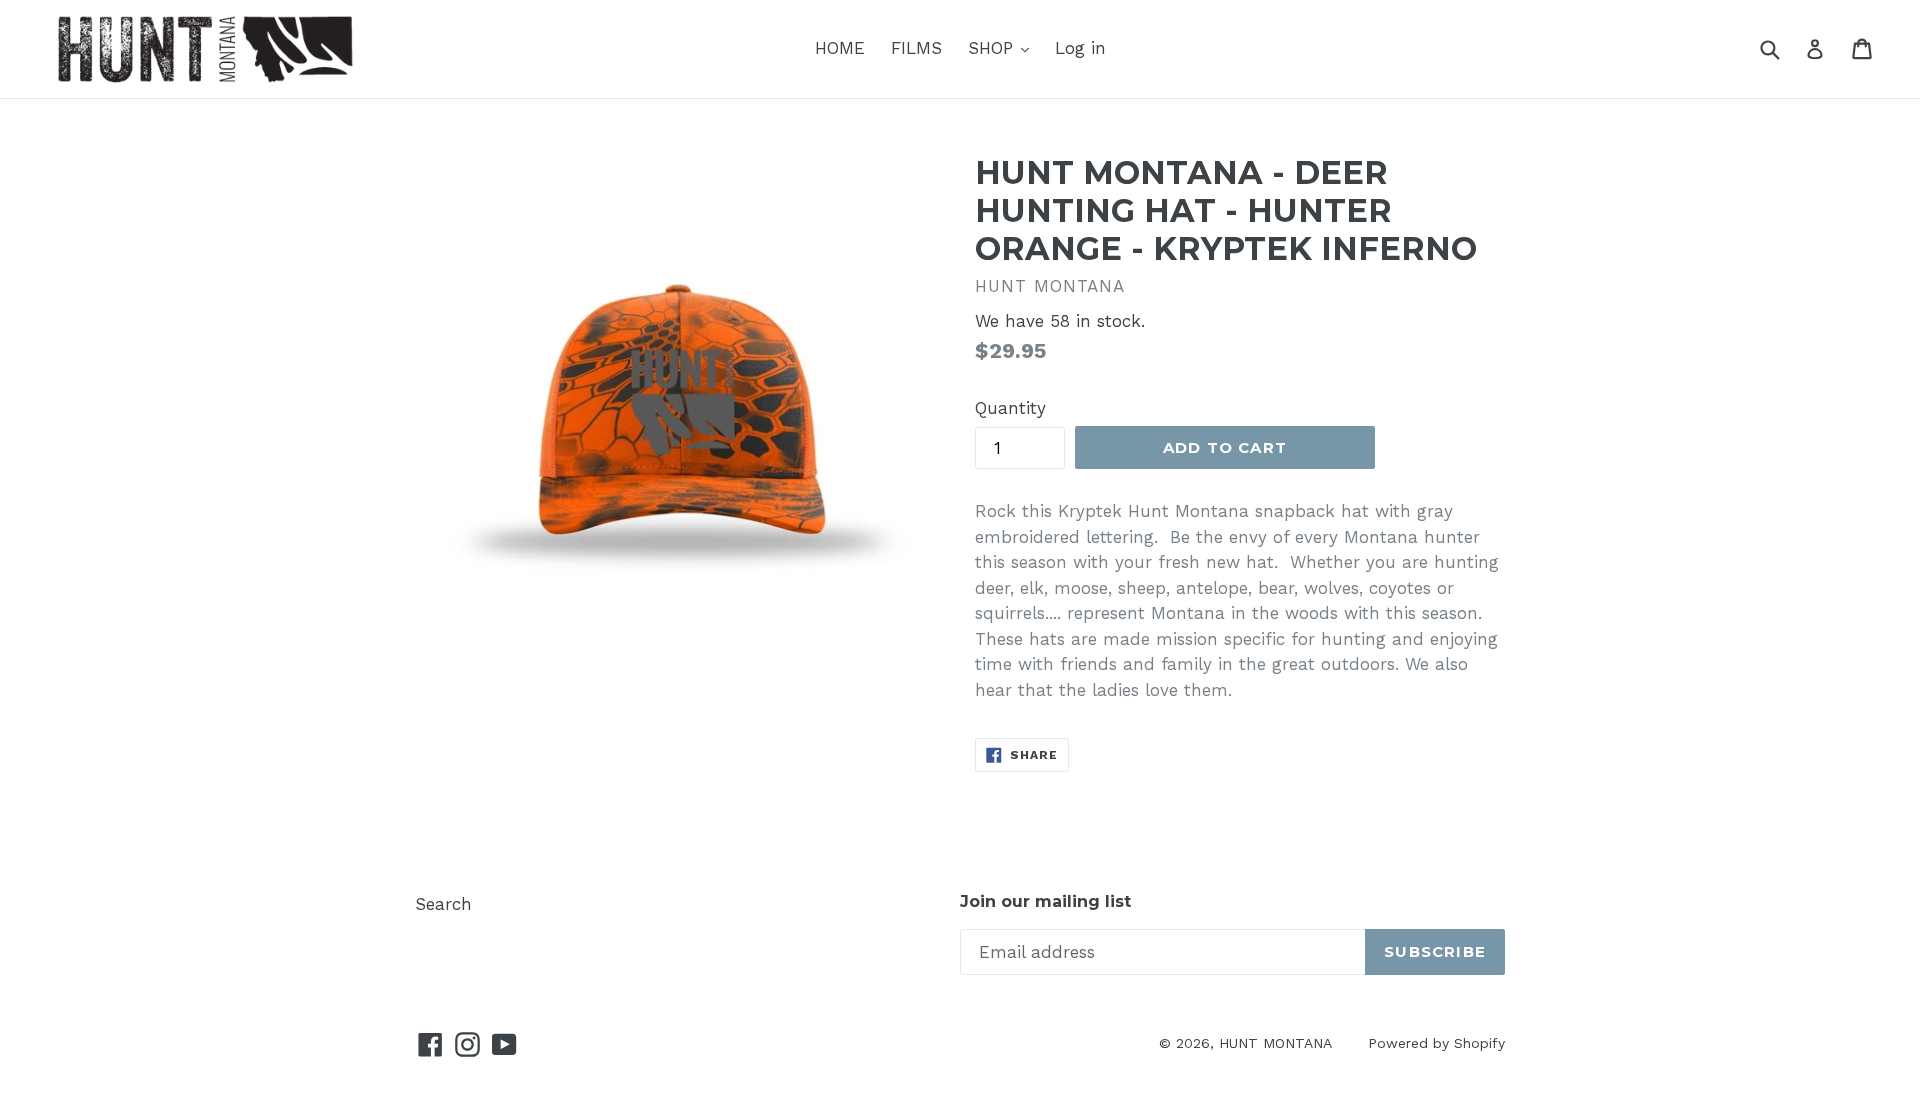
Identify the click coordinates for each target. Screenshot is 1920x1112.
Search (443, 904)
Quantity (1010, 408)
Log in (1080, 48)
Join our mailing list (1045, 901)
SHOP (993, 48)
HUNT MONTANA (1275, 1043)
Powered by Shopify (1436, 1043)
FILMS (916, 48)
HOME (840, 48)
